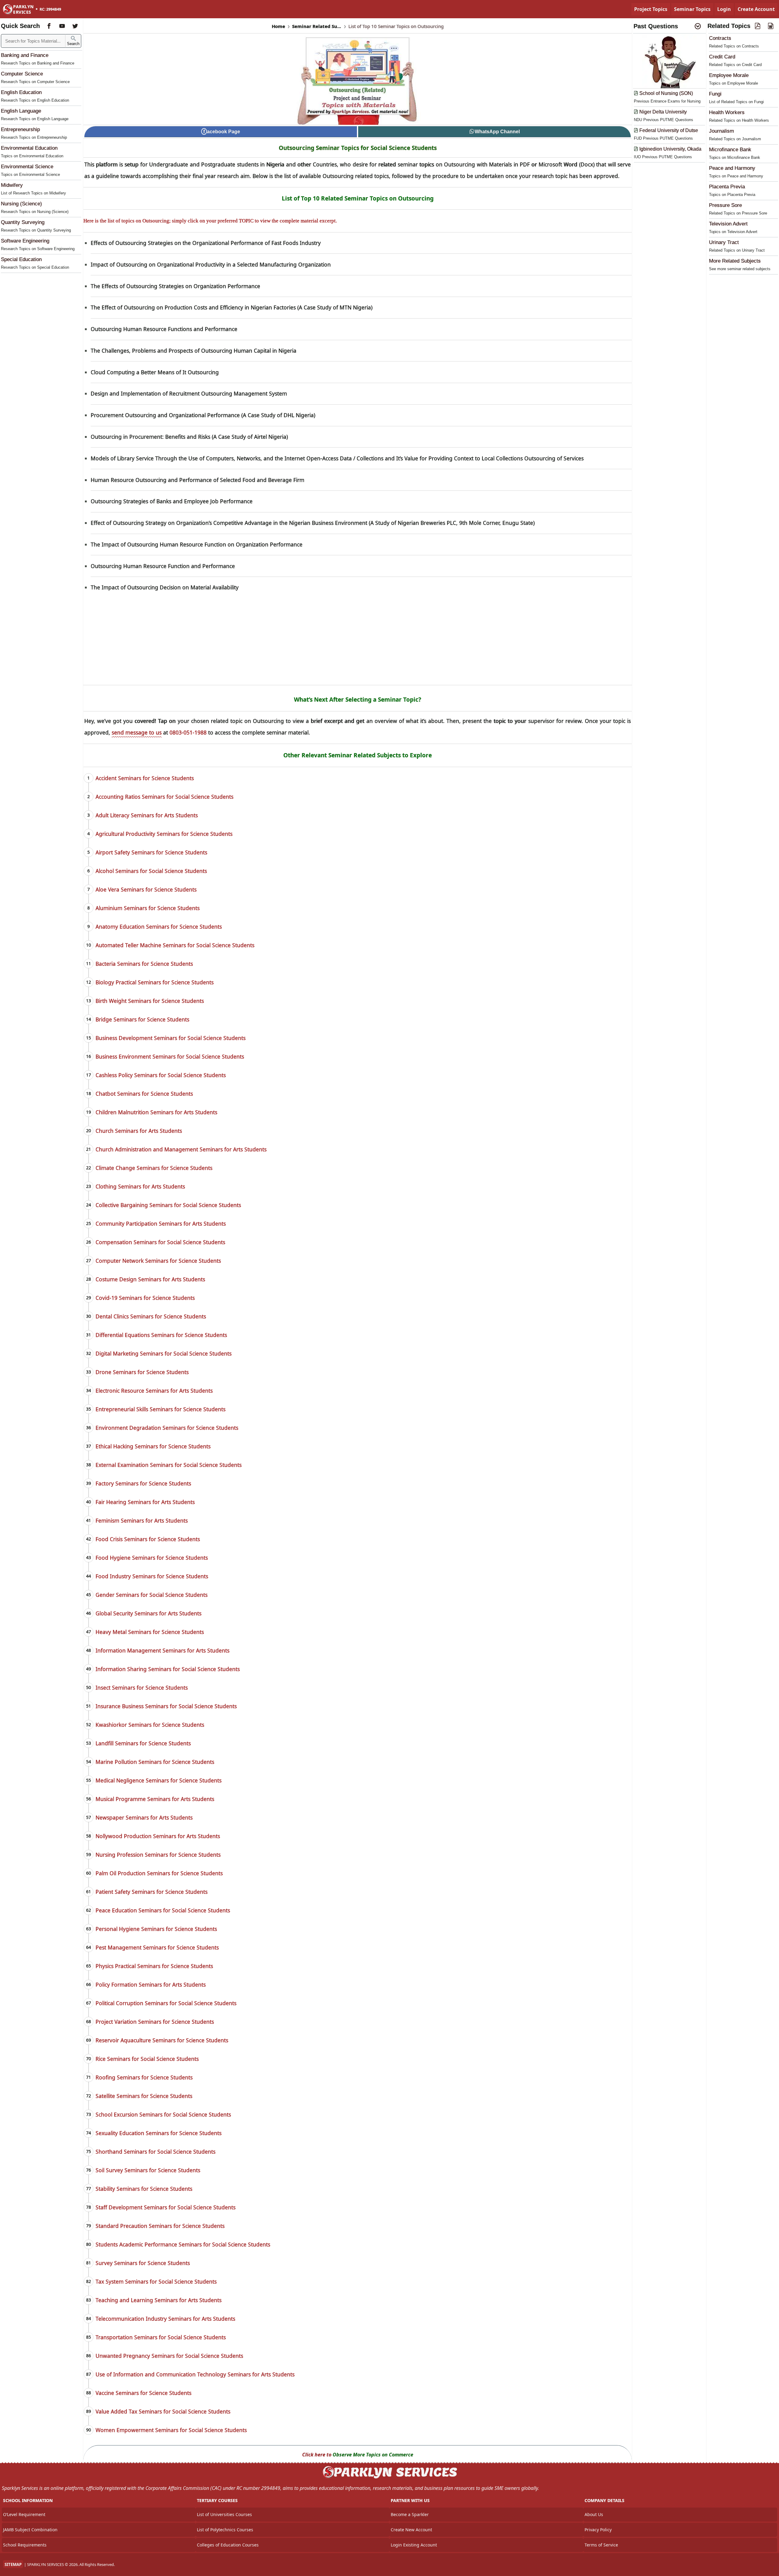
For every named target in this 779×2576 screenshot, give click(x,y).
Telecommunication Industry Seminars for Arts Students (165, 2319)
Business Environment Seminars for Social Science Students (170, 1056)
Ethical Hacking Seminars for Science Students (153, 1446)
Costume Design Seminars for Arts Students (150, 1279)
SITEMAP (13, 2564)
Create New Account (411, 2530)
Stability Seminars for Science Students (144, 2189)
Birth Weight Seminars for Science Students (150, 1001)
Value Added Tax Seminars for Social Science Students (163, 2411)
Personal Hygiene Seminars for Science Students (156, 1929)
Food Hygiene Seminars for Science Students (152, 1558)
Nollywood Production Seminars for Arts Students (158, 1836)
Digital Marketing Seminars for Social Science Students (164, 1353)
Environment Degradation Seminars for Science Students (167, 1428)
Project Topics (651, 9)
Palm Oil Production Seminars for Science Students (159, 1873)
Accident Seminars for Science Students (145, 778)
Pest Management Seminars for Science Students (157, 1947)
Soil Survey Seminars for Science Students (148, 2170)
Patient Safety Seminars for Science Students (152, 1892)
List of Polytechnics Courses (225, 2530)
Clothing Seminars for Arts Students (140, 1186)
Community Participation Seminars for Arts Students (161, 1223)
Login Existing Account (414, 2545)
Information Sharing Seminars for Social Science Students (168, 1669)
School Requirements (25, 2545)
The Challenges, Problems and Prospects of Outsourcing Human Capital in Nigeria (194, 351)
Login (724, 9)
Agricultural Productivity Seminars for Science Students (164, 834)
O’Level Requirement (24, 2514)
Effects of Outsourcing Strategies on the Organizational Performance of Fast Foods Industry (206, 243)
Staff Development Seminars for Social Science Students (166, 2207)
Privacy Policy (598, 2530)
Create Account (756, 9)
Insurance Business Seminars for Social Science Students (166, 1706)
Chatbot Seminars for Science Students (144, 1094)
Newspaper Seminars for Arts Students (144, 1817)
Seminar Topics (692, 9)
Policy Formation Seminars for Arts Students (151, 1984)
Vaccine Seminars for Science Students (143, 2393)
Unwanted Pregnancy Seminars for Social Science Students (169, 2356)
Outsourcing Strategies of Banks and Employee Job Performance (172, 501)
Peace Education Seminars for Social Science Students (163, 1910)
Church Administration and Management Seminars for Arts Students (181, 1149)
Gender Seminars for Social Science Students (152, 1595)
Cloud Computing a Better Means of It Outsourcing (155, 372)
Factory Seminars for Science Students (143, 1483)
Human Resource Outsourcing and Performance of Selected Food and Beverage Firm (197, 480)
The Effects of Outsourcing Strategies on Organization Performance (175, 286)
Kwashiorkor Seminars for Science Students (150, 1725)
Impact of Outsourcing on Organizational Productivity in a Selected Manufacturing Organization (211, 264)
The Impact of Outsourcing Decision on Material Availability (165, 587)
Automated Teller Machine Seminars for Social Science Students (175, 945)
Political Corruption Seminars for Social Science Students (166, 2003)
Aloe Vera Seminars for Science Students (146, 889)
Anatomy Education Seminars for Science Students (159, 927)
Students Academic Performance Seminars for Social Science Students (183, 2244)
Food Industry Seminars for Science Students (152, 1576)
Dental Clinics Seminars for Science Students (151, 1316)
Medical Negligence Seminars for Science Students (159, 1780)
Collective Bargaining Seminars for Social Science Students (168, 1205)
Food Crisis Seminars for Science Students (148, 1539)
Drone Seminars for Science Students (142, 1372)
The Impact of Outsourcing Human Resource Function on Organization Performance (197, 544)
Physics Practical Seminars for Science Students (154, 1966)
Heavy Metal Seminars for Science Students (150, 1632)
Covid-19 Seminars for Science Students (145, 1298)
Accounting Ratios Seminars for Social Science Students (164, 797)
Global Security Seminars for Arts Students (148, 1613)
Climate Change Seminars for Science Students (154, 1168)
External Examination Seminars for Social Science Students (169, 1465)
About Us (594, 2514)
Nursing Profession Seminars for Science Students (158, 1855)
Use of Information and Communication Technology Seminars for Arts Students (195, 2374)
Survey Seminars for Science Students (143, 2263)
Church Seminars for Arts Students (139, 1131)
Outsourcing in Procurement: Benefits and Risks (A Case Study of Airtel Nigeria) (189, 437)
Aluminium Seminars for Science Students (148, 908)
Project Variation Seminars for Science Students (155, 2022)
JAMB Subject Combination (30, 2530)
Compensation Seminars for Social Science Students (160, 1242)
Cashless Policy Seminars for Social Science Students (161, 1075)
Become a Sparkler (410, 2514)
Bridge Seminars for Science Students (142, 1019)
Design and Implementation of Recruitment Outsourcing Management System (189, 393)
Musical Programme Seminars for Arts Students (155, 1799)
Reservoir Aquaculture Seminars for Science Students (162, 2040)
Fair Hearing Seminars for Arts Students (145, 1502)
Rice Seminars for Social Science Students (147, 2059)
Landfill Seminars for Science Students (143, 1743)
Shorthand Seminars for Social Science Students (155, 2152)
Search (73, 44)
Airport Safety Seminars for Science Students (151, 852)
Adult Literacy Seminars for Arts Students (147, 815)
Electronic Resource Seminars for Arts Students (154, 1391)
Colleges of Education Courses (228, 2545)
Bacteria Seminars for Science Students (144, 964)
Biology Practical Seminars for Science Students (155, 982)
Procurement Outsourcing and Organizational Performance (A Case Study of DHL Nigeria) (203, 415)
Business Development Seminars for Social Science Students (171, 1038)
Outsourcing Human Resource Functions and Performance (164, 329)
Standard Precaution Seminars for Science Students (160, 2226)
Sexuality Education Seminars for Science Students (159, 2133)
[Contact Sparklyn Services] (389, 2477)
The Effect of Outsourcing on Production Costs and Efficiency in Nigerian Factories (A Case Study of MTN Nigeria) (232, 307)
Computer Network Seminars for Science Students (158, 1261)
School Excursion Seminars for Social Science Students (163, 2114)
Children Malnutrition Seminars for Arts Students (156, 1112)
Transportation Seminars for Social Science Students (161, 2337)
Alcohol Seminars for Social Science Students (151, 871)
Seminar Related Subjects (317, 26)
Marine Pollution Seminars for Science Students (155, 1762)
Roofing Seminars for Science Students (144, 2077)
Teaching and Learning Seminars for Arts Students (159, 2300)
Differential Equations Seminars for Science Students (161, 1335)
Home (278, 26)
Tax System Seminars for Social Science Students (156, 2281)
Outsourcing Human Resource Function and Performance (163, 566)
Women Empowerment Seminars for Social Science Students (171, 2430)
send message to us (137, 732)
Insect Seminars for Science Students (142, 1688)
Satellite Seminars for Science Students (144, 2096)
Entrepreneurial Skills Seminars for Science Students (161, 1409)
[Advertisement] (358, 642)
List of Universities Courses (224, 2514)
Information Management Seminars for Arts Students (162, 1650)
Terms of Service (601, 2545)
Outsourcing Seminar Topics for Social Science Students (358, 148)
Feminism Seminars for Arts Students (142, 1520)
